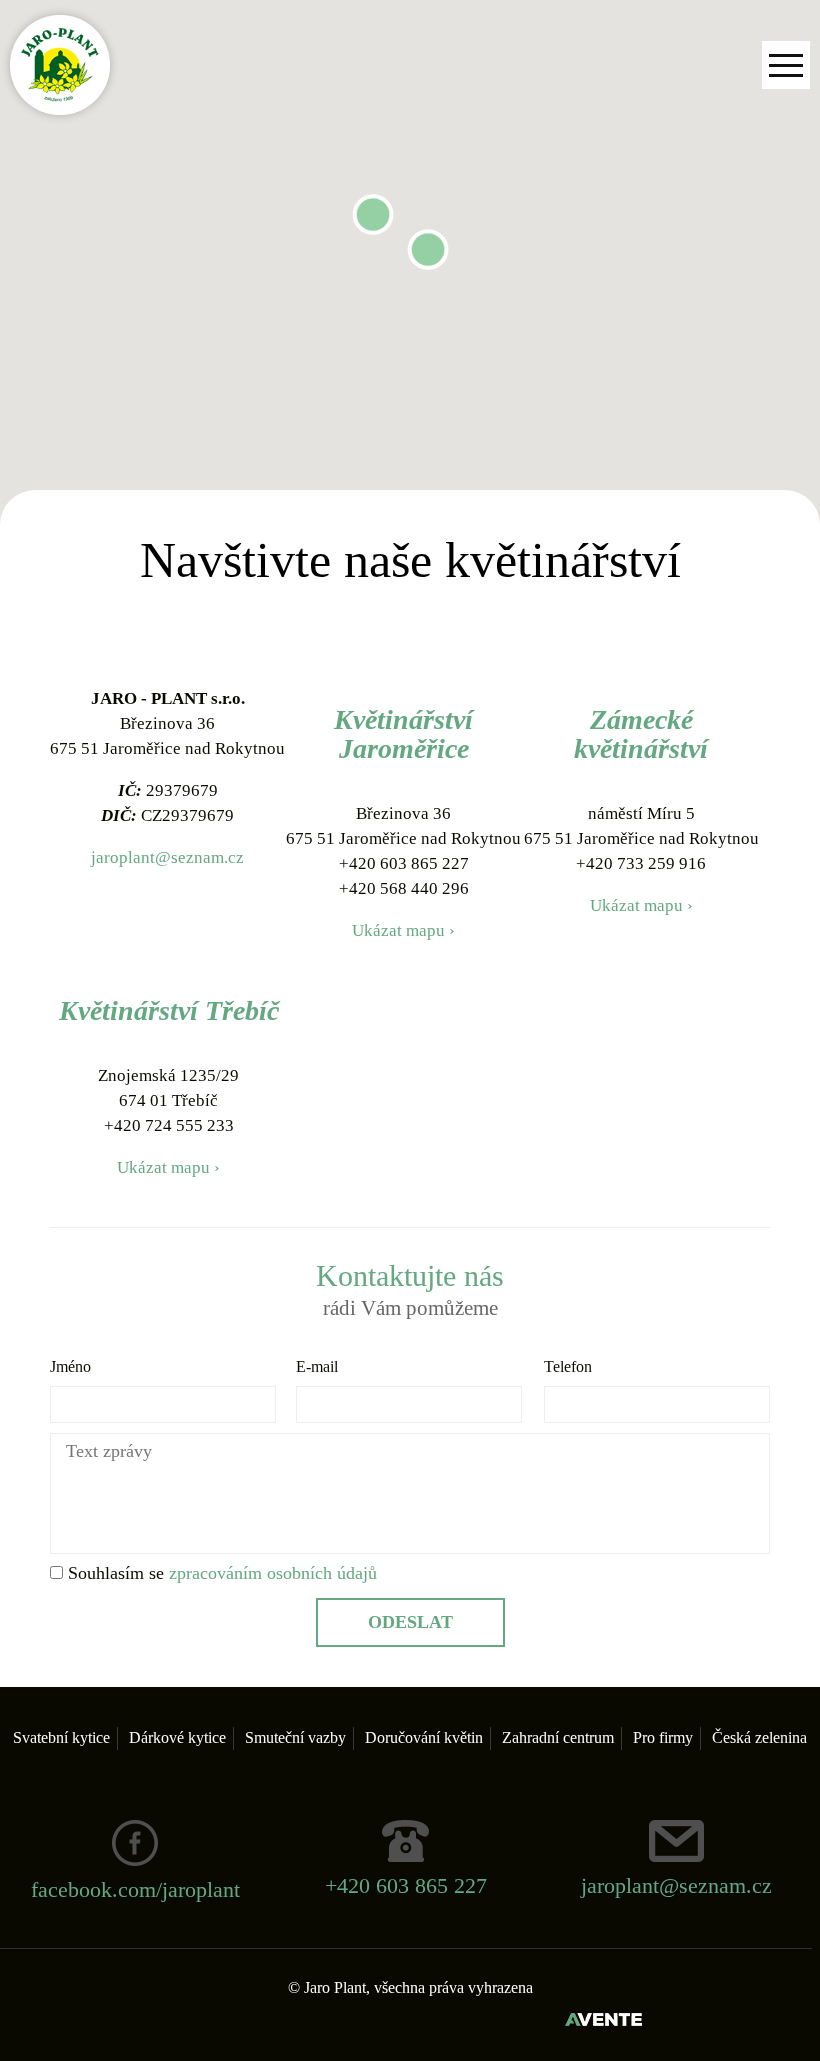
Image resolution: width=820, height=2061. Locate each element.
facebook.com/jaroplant (135, 1889)
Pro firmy (663, 1737)
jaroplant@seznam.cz (167, 857)
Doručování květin (424, 1737)
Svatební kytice (61, 1737)
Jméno (70, 1366)
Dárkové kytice (177, 1737)
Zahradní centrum (558, 1737)
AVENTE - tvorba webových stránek (603, 2022)
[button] (428, 249)
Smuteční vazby (295, 1737)
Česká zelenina (759, 1737)
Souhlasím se (220, 1573)
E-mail (317, 1366)
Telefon (568, 1366)
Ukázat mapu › (403, 930)
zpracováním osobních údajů (273, 1573)
